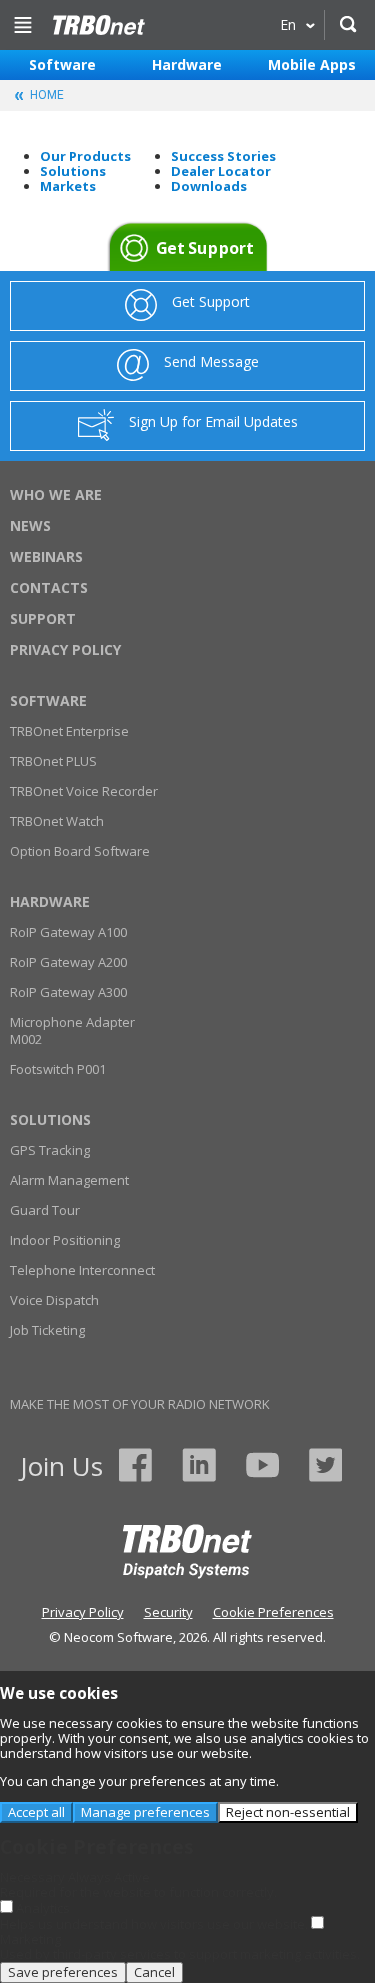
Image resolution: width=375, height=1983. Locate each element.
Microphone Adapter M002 (72, 1030)
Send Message (211, 361)
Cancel (154, 1972)
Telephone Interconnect (82, 1270)
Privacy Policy (65, 649)
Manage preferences (145, 1812)
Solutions (73, 171)
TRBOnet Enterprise (69, 731)
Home (98, 25)
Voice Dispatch (54, 1300)
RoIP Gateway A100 (68, 932)
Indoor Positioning (65, 1240)
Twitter (325, 1465)
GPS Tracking (50, 1150)
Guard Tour (45, 1210)
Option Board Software (80, 851)
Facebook (136, 1465)
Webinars (46, 556)
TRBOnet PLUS (53, 761)
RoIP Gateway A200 (68, 962)
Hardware (187, 64)
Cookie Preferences (273, 1612)
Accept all (36, 1812)
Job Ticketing (47, 1330)
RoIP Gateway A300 (68, 992)
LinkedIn (199, 1465)
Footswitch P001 (58, 1069)
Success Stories (223, 156)
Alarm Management (69, 1180)
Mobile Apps (312, 64)
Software (62, 64)
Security (168, 1612)
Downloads (209, 186)
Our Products (85, 156)
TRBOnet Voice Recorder (84, 791)
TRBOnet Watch (57, 821)
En (288, 24)
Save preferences (63, 1972)
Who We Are (56, 494)
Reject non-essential (288, 1812)
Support (43, 618)
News (30, 525)
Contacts (49, 587)
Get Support (205, 248)
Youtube (262, 1465)
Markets (68, 186)
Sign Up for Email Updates (213, 421)
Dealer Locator (221, 171)
